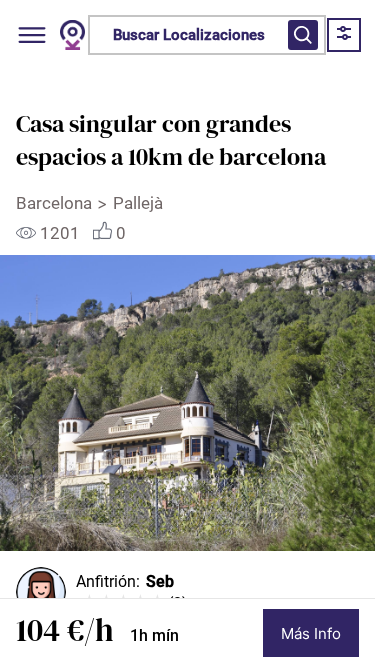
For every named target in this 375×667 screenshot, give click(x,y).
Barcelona (54, 203)
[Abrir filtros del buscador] (303, 35)
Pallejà (138, 203)
